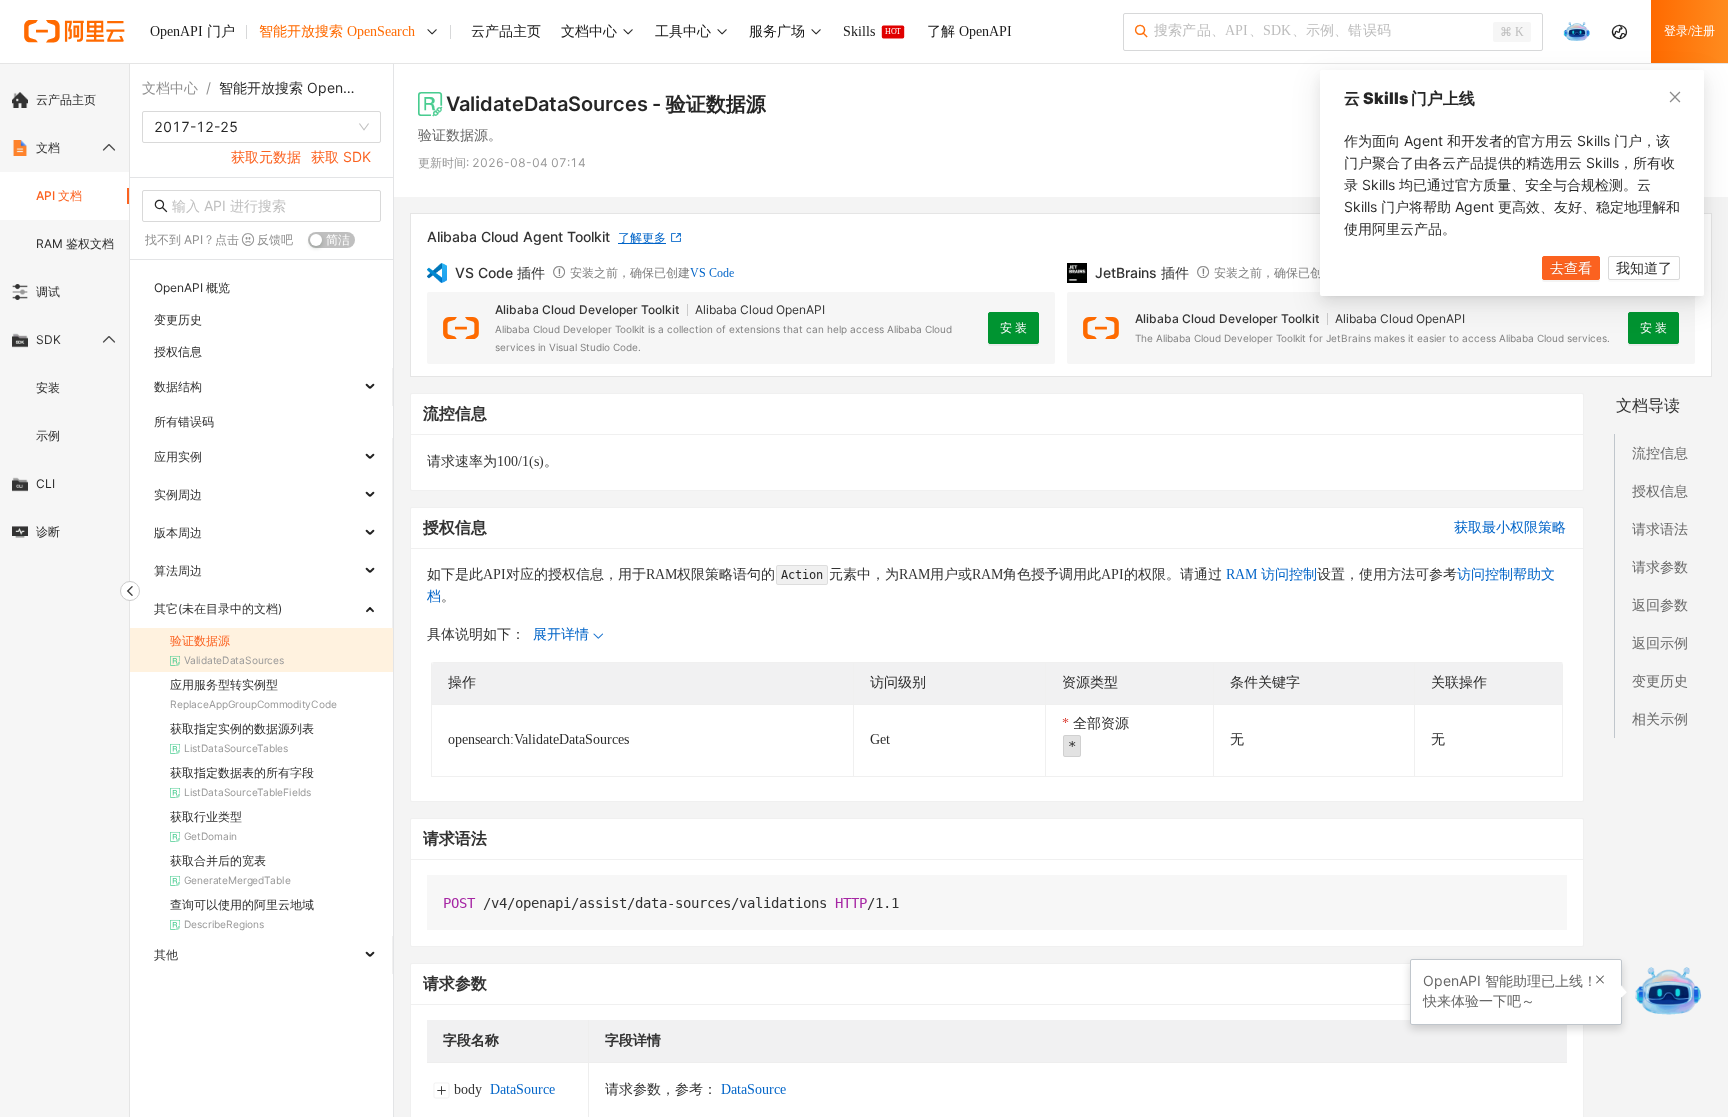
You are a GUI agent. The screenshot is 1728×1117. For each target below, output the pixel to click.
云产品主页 (66, 99)
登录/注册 (1689, 31)
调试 (48, 291)
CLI (45, 483)
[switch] (331, 240)
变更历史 (1660, 680)
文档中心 (170, 87)
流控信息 (1660, 452)
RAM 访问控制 (1269, 574)
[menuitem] (64, 100)
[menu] (64, 316)
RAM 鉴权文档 (75, 243)
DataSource (522, 1089)
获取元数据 (266, 156)
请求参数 (1660, 566)
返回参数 (1660, 604)
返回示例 (1660, 642)
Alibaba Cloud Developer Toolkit (587, 309)
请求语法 (1660, 528)
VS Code (712, 273)
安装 (48, 387)
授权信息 (1660, 490)
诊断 (48, 531)
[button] (1600, 980)
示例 (48, 435)
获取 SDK (341, 156)
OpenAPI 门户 (192, 31)
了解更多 (642, 237)
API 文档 (59, 195)
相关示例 (1660, 718)
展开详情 (561, 634)
